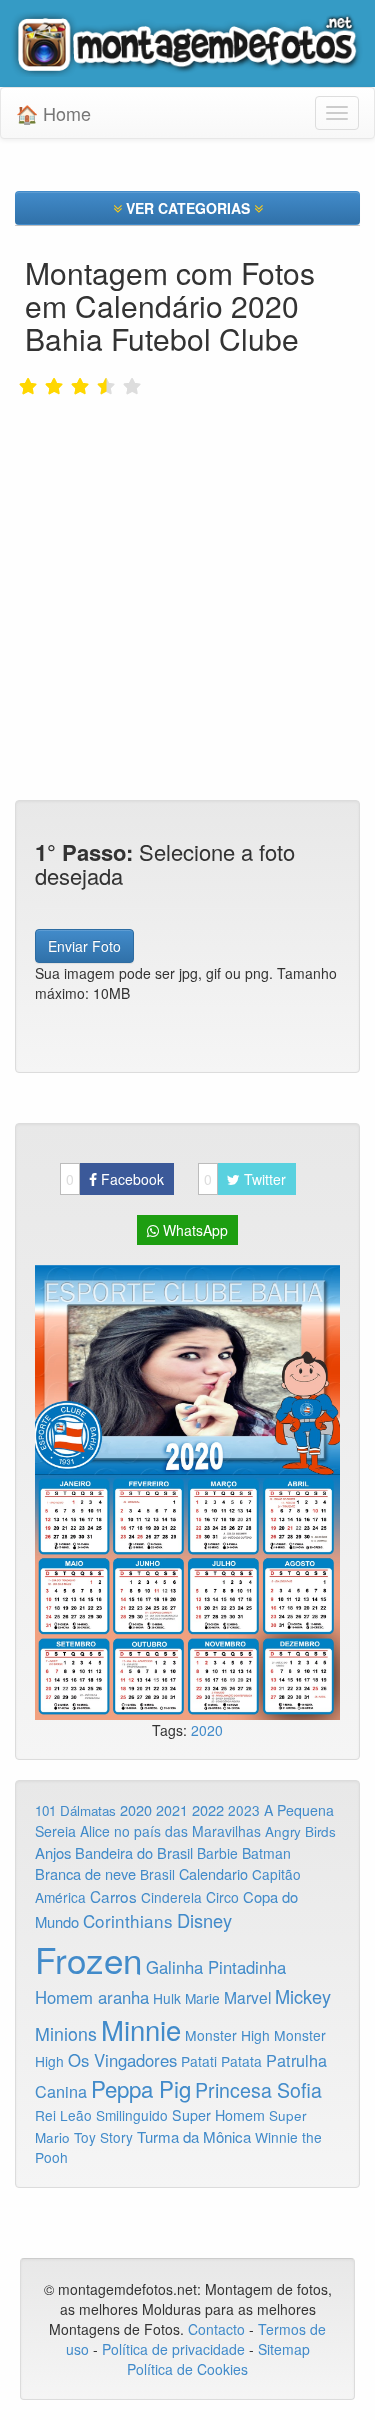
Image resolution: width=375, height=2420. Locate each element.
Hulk (167, 1998)
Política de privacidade (173, 2349)
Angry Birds (300, 1831)
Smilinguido (132, 2115)
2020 (207, 1730)
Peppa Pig (141, 2088)
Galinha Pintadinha (216, 1967)
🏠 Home (53, 113)
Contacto (218, 2329)
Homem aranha (92, 1997)
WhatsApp (193, 1230)
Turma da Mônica (194, 2136)
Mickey (303, 1996)
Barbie (217, 1853)
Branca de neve (85, 1873)
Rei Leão (63, 2115)
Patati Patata (221, 2061)
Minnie (141, 2029)
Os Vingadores (122, 2060)
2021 (172, 1810)
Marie (202, 1998)
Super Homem (218, 2115)
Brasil (157, 1874)
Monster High (227, 2035)
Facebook (115, 1179)
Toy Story (103, 2137)
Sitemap (284, 2349)
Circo (222, 1897)
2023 (244, 1810)
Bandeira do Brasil (134, 1852)
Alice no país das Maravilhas (170, 1831)
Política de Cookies (187, 2369)
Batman (266, 1853)
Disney (204, 1920)
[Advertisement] (187, 555)
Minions (66, 2033)
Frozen (88, 1959)
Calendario (213, 1873)
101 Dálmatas (75, 1810)
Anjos (53, 1852)
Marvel (247, 1997)
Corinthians (128, 1920)
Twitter (245, 1179)
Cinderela (171, 1897)
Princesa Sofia (258, 2089)
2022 (208, 1809)
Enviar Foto (84, 946)
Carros (113, 1896)
